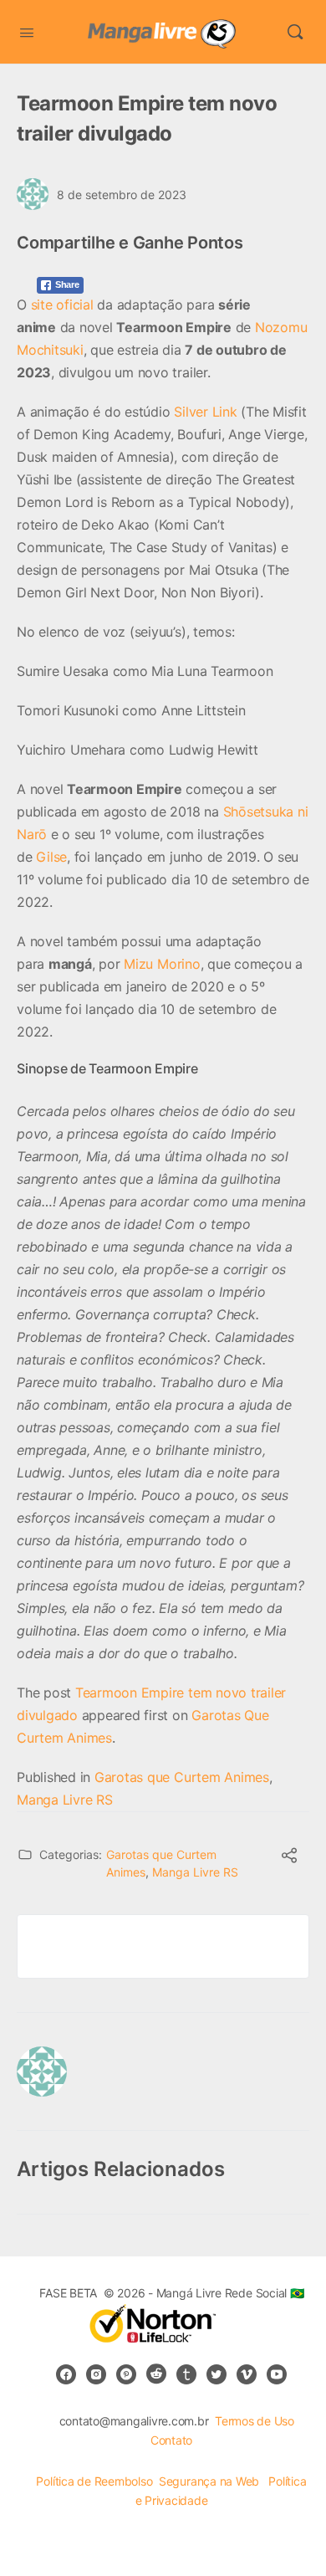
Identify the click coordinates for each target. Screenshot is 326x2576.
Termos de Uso (255, 2421)
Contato (171, 2440)
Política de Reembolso (94, 2481)
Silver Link (205, 412)
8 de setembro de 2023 (122, 195)
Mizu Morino (162, 964)
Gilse (51, 857)
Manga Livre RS (65, 1800)
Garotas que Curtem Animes (182, 1777)
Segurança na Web (211, 2481)
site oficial (62, 305)
